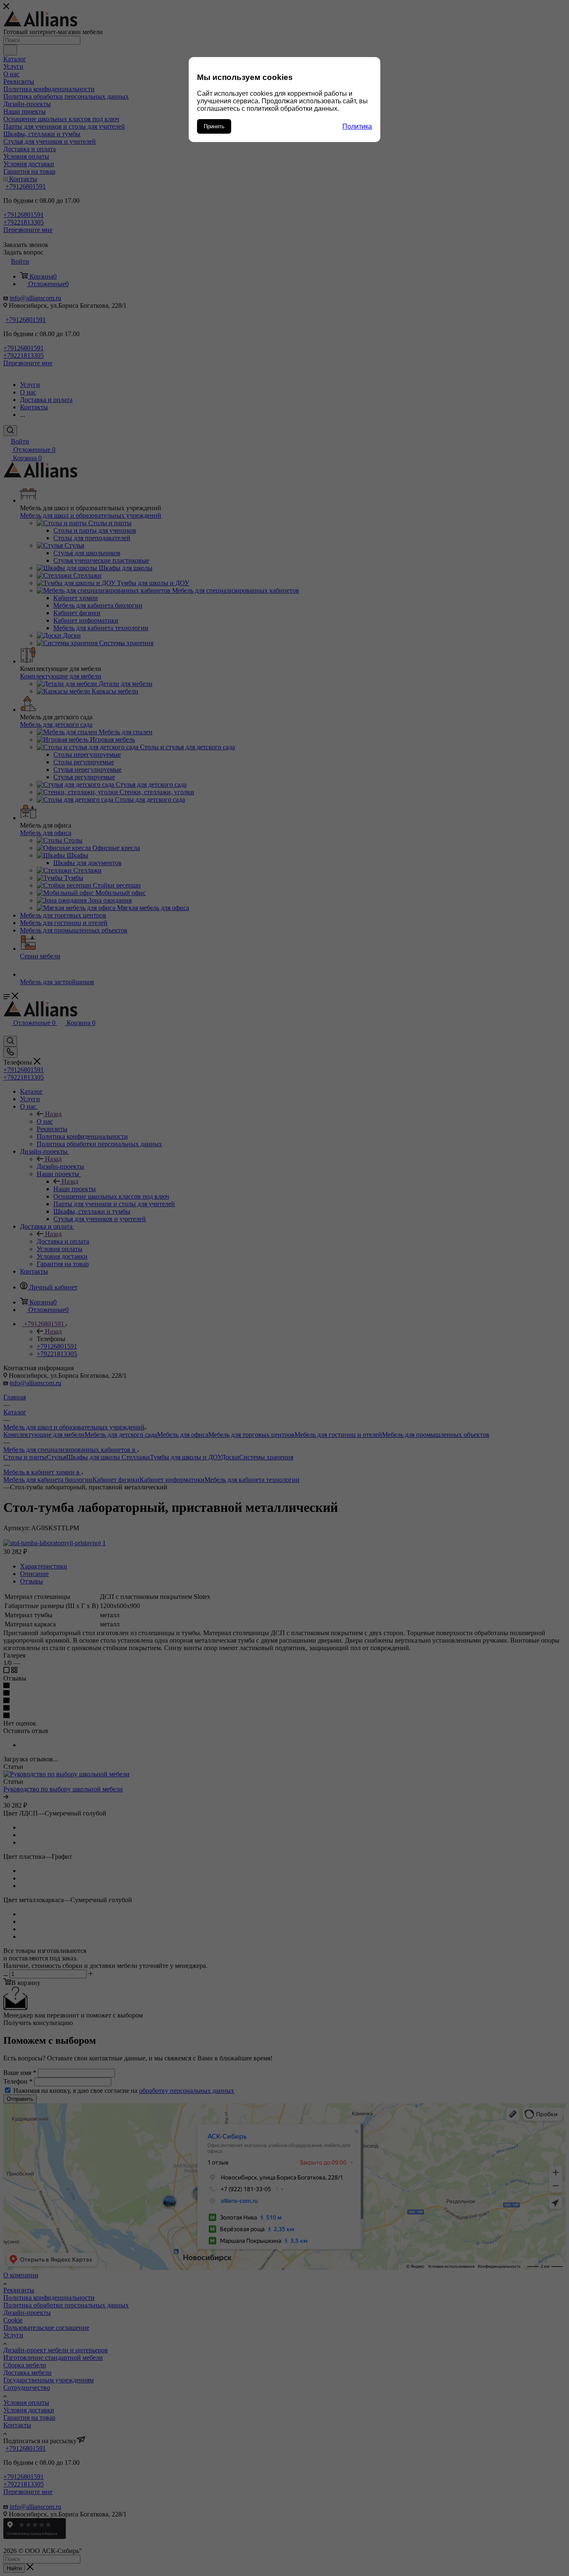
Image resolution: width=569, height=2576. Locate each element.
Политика (357, 126)
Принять (214, 126)
